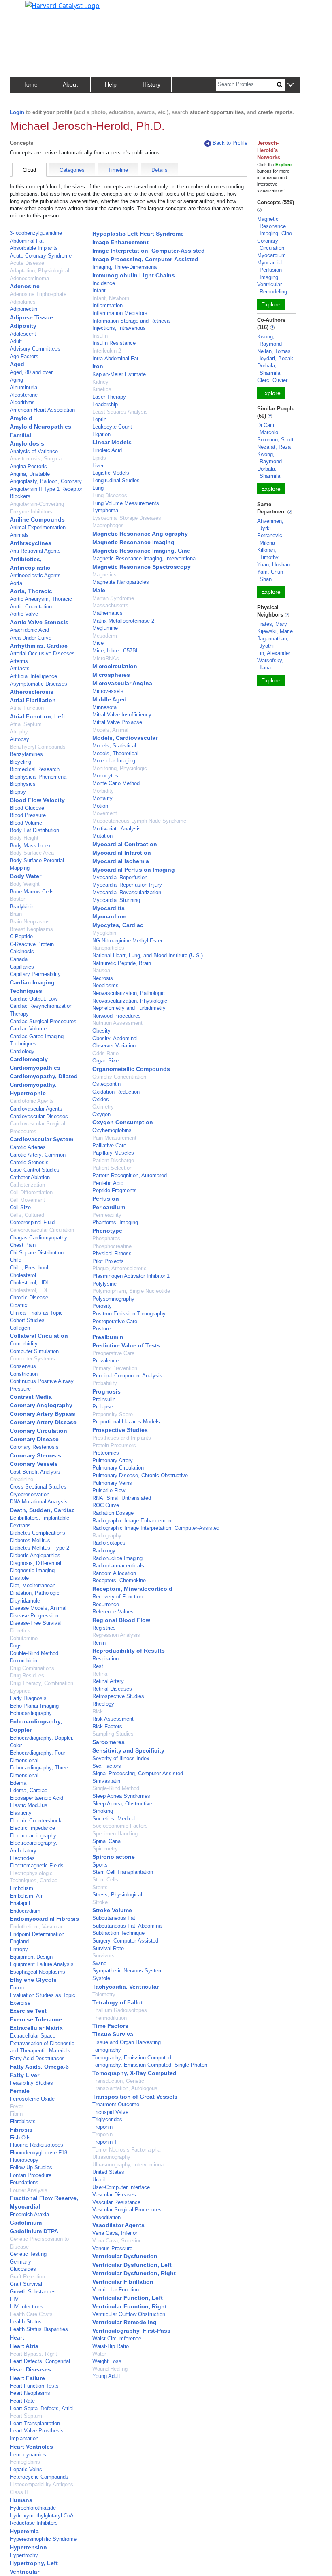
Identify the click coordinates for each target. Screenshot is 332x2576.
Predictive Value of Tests (126, 1345)
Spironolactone (114, 1857)
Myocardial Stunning (116, 900)
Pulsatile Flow (109, 1490)
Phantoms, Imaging (115, 1222)
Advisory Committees (35, 349)
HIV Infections (27, 2307)
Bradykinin (22, 907)
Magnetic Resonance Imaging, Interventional (145, 558)
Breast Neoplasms (31, 929)
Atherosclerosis (32, 692)
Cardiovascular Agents (36, 1109)
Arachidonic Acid (29, 630)
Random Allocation (114, 1573)
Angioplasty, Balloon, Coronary (46, 481)
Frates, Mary (272, 624)
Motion (100, 806)
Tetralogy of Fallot (118, 2002)
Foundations (24, 2182)
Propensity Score (113, 1414)
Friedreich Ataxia (29, 2214)
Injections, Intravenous (119, 328)
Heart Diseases (30, 2369)
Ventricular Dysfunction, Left (132, 2265)
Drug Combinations (32, 1668)
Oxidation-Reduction (116, 1092)
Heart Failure (27, 2378)
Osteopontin (106, 1084)
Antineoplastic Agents (35, 575)
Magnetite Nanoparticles (121, 582)
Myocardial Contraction (125, 844)
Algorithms (22, 402)
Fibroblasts (23, 2121)
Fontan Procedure (31, 2175)
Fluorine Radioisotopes (36, 2145)
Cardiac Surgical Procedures (43, 1021)
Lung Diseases (110, 495)
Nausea (101, 970)
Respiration (105, 1659)
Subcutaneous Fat (114, 1918)
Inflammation (107, 305)
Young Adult (106, 2376)
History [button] (151, 84)
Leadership (105, 404)
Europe (18, 1988)
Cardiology (22, 1051)
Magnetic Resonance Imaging (133, 542)
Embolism (21, 1888)
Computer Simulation (34, 1351)
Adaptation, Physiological (39, 271)
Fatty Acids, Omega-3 (39, 2067)
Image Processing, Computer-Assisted (145, 259)
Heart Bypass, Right (33, 2354)
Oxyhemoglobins (112, 1130)
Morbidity (103, 791)
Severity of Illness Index (121, 1758)
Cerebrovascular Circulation (42, 1230)
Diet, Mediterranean (33, 1585)
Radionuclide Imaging (117, 1558)
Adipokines (23, 302)
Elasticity (21, 1813)
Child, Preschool (29, 1268)
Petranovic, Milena (270, 539)
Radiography (107, 1536)
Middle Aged (110, 699)
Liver (98, 466)
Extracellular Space (33, 2036)
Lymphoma (105, 510)
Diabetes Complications (37, 1533)
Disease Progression (34, 1616)
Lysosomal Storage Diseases (127, 518)
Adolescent (23, 334)
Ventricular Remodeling (125, 2322)
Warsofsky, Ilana (270, 664)
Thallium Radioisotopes (120, 2010)
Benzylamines (26, 754)
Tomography (107, 2050)
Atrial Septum (26, 724)
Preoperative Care (113, 1353)
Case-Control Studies (35, 1170)
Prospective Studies (120, 1430)
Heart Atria (24, 2346)
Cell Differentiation (31, 1192)
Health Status (26, 2322)
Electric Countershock (36, 1821)
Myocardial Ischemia (121, 861)
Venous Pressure (112, 2248)
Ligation (101, 434)
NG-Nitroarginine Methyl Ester (127, 941)
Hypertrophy (24, 2555)
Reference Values (113, 1612)
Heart (17, 2337)
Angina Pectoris (28, 466)
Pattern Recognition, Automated (130, 1175)
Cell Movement (27, 1200)
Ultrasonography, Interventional (129, 2165)
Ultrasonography (111, 2157)
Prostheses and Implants (122, 1438)
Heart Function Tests (34, 2386)
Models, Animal (110, 730)
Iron (98, 366)
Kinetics (102, 389)
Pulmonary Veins (112, 1483)
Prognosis (106, 1391)
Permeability (107, 1215)
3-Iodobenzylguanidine (36, 233)
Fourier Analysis (29, 2190)
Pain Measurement (114, 1138)
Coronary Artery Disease (43, 1422)
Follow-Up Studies (31, 2167)
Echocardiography (31, 1713)
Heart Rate (22, 2401)
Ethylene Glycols (33, 1980)
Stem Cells (105, 1880)
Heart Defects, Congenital (40, 2361)
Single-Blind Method (116, 1788)
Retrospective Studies (118, 1696)
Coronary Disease (34, 1439)
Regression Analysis (116, 1635)
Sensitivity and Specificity (128, 1750)
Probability (105, 1383)
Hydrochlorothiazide (33, 2508)
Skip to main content (34, 10)
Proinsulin (104, 1399)
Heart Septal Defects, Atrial (42, 2408)
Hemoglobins (25, 2462)
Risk (98, 1711)
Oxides (101, 1099)
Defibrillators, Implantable (39, 1518)
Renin (99, 1643)
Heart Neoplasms (30, 2393)
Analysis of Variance (34, 451)
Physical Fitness (112, 1253)
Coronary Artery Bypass (43, 1414)
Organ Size (105, 1061)
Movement (105, 813)
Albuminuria (23, 387)
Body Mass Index (30, 846)
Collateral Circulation (39, 1336)
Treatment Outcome (116, 2104)
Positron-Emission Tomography (129, 1314)
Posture (101, 1329)
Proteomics (106, 1453)
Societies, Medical (114, 1819)
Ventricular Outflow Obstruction (129, 2314)
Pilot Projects (108, 1261)
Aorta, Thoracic (31, 591)
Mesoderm (105, 636)
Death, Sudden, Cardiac (42, 1510)
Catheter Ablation (30, 1177)
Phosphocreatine (112, 1246)
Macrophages (108, 525)
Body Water (26, 876)
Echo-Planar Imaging (34, 1706)
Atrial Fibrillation (33, 700)
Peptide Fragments (115, 1190)
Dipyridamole (25, 1601)
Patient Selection (112, 1168)
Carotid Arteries (28, 1147)
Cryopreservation (30, 1494)
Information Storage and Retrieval (132, 321)
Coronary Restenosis (34, 1447)
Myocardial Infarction (122, 853)
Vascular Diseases (114, 2195)
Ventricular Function (116, 2290)
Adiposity (23, 326)
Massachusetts (110, 605)
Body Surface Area (32, 853)
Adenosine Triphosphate (38, 294)
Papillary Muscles (113, 1153)
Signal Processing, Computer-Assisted (138, 1773)
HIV (14, 2299)
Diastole (19, 1578)
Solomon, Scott (275, 440)
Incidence (104, 283)
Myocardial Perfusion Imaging (134, 870)
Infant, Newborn (111, 298)
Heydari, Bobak (275, 358)
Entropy (19, 1949)
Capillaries (22, 967)
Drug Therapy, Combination (41, 1683)
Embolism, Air (26, 1896)
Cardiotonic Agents (32, 1101)
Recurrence (106, 1604)
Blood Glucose (27, 808)
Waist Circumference (117, 2338)
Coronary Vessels (34, 1464)
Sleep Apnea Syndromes (121, 1796)
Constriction (24, 1374)
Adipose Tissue (31, 317)
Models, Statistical (114, 746)
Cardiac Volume (28, 1029)
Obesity (101, 1031)
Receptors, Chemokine (119, 1580)
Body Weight (25, 884)
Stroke (100, 1902)
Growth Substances (33, 2292)
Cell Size (20, 1207)
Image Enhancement (120, 242)
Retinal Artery (108, 1681)
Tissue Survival (114, 2034)
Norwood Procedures (117, 1016)
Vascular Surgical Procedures (127, 2210)
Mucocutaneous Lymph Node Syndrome (139, 821)
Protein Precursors (114, 1445)
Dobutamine (24, 1638)
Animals (19, 535)
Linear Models (112, 442)
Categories (72, 170)
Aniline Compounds (37, 519)
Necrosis (103, 978)
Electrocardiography (33, 1836)
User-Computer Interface (121, 2187)
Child (16, 1260)
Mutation (102, 836)
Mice (98, 643)
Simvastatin (106, 1781)
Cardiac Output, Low (34, 999)
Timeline (118, 170)
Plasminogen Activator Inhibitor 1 (131, 1276)
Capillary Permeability (35, 974)
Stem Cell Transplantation (123, 1872)
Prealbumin (108, 1337)
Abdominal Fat (27, 241)
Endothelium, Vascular (36, 1927)
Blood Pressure (28, 815)
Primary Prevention (115, 1368)
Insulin (100, 336)
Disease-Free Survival (36, 1623)
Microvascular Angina (122, 683)
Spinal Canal (107, 1841)
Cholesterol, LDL (29, 1290)
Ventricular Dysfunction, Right (134, 2273)
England (19, 1942)
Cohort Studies (27, 1320)
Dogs (16, 1646)
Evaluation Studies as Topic (43, 1995)
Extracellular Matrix (36, 2028)
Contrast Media (31, 1397)
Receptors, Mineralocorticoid (132, 1589)
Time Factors (110, 2026)
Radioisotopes (109, 1543)
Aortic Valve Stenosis (39, 622)
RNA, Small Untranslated (122, 1498)
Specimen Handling (115, 1834)
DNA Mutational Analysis (39, 1502)
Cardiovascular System (41, 1139)
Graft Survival (26, 2284)
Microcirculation (115, 666)
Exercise (20, 2003)
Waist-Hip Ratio (111, 2346)
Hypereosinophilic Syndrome (43, 2539)
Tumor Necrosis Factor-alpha (126, 2150)
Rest (98, 1666)
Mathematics (107, 613)
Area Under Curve (31, 638)
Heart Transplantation (35, 2423)
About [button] (70, 84)
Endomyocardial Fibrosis (44, 1919)
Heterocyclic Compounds (39, 2477)
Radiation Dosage (113, 1513)
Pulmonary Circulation (118, 1468)
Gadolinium (26, 2223)
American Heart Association (42, 410)
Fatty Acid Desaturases (37, 2058)
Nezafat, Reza (274, 447)
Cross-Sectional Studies (38, 1487)
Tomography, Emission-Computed (132, 2058)
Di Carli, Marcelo (268, 429)
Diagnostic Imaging (32, 1570)
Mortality (102, 798)
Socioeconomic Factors (120, 1826)
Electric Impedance (32, 1828)
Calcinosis (22, 951)
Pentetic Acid (108, 1183)
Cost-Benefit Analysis (35, 1472)
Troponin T (105, 2142)
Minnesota (104, 707)
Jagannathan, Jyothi (273, 642)
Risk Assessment (113, 1719)
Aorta (16, 583)
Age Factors (24, 356)
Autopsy (19, 739)
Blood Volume (26, 823)
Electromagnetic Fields (37, 1865)
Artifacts (20, 668)
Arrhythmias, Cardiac (39, 646)
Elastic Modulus (29, 1805)
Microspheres (111, 675)
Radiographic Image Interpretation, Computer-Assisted (156, 1528)
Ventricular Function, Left (128, 2298)
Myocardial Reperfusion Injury (127, 885)
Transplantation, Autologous (125, 2088)
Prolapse (103, 1407)
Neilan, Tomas (274, 351)
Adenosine (25, 286)
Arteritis (19, 661)
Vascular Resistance (116, 2202)
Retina (100, 1674)
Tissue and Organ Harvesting (127, 2042)
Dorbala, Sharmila (269, 369)
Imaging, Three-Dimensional (125, 267)
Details (160, 170)
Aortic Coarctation (31, 607)
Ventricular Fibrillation (123, 2282)
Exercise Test (28, 2011)
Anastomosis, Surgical (36, 459)
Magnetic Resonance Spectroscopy (142, 567)
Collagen (20, 1328)
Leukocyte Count (112, 427)
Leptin (99, 419)
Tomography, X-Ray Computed (134, 2073)
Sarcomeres (109, 1742)
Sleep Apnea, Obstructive (122, 1804)
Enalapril (20, 1903)
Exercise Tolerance (36, 2019)
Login (17, 112)
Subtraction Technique (118, 1933)
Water (99, 2354)
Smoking (103, 1811)
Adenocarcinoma (29, 278)
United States (108, 2172)
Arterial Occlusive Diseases (42, 654)
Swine (99, 1963)
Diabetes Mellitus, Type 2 (39, 1548)
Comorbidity (24, 1344)
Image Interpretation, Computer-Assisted (149, 251)
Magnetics (104, 575)
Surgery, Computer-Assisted (125, 1941)
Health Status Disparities (39, 2329)
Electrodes (22, 1858)
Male (99, 590)
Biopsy (18, 792)
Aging (16, 380)
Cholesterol (23, 1275)
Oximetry (103, 1107)
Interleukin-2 (107, 351)
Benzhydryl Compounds (38, 747)
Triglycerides (107, 2119)
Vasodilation (106, 2217)
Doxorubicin (23, 1661)
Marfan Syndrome (113, 598)
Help (111, 84)
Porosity (102, 1306)
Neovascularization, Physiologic (130, 1001)
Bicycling (20, 762)
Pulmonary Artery (113, 1460)
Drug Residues (27, 1675)
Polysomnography (113, 1299)
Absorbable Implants (34, 248)
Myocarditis (109, 908)
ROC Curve (106, 1505)
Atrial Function (27, 708)
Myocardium (109, 916)
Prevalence (105, 1361)
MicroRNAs (106, 658)
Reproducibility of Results (129, 1651)
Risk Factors (107, 1726)
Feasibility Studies (31, 2083)
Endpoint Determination (37, 1934)
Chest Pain (23, 1245)
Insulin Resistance (114, 343)
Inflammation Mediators (120, 313)
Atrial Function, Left (37, 716)
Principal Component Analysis (127, 1376)
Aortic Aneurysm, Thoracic (41, 599)
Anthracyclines (31, 543)
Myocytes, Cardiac (118, 925)
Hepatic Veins (26, 2469)
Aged (17, 364)
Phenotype (107, 1231)
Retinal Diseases (112, 1689)
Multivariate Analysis (117, 829)
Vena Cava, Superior (116, 2241)
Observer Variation (114, 1046)
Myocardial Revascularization (127, 892)
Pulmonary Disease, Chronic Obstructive (140, 1475)
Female (20, 2091)
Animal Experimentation (38, 527)
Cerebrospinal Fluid (32, 1222)
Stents (100, 1887)
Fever (16, 2106)
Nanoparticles (108, 948)
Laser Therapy (109, 397)
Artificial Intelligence (33, 676)
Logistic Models (111, 473)
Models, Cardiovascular (125, 738)
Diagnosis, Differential (35, 1563)
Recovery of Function (117, 1597)
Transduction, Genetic (118, 2081)
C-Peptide (21, 936)
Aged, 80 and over (31, 372)
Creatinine (21, 1479)
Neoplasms (105, 985)
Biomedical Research (35, 769)
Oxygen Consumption (123, 1122)
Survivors (103, 1956)
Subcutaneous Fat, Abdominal (128, 1926)
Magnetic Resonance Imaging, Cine (141, 551)
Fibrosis (21, 2130)
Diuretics (20, 1631)
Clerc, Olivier (272, 380)
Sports (100, 1865)
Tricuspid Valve (110, 2112)
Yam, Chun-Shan (271, 575)
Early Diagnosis (28, 1698)
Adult (16, 341)
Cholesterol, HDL (30, 1283)
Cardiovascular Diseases (39, 1116)
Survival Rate (108, 1948)
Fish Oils (20, 2138)
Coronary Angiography (41, 1405)
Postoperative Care (115, 1321)
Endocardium (25, 1911)
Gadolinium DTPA (34, 2231)
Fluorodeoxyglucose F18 (38, 2153)
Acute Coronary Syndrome (41, 256)
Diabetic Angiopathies (35, 1555)
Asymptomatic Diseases (38, 684)
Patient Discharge (113, 1160)
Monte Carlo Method (116, 783)
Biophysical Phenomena (38, 777)
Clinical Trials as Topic (36, 1313)
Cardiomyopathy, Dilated (44, 1076)
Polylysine (104, 1284)
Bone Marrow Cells (32, 892)
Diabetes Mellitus (30, 1540)
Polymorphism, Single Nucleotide (131, 1291)
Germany (20, 2262)
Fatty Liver (24, 2075)
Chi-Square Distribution (37, 1253)
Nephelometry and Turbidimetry (129, 1008)
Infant (99, 290)
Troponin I (104, 2134)
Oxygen (101, 1114)
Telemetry (104, 1994)
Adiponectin (23, 309)
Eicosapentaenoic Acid (36, 1798)
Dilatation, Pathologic (35, 1593)
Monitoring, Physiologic (120, 768)
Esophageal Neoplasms (37, 1972)
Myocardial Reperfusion (120, 877)
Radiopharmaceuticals (118, 1566)
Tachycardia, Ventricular (126, 1987)
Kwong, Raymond (269, 340)
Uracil (99, 2180)
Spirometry (105, 1849)
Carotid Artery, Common (38, 1155)
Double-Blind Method (34, 1653)
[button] (290, 85)
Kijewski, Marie (275, 631)
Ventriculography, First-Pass (131, 2331)
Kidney (100, 382)
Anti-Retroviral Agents (35, 551)
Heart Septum (26, 2416)
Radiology (104, 1551)
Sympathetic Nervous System (128, 1971)
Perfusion (106, 1199)
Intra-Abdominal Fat (115, 358)
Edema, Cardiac (29, 1790)
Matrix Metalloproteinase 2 (123, 621)
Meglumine (105, 628)
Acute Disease (27, 263)
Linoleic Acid (107, 450)
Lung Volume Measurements (126, 503)
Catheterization (27, 1185)
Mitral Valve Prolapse (117, 722)
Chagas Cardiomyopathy (38, 1238)
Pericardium (109, 1207)
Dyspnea (20, 1691)
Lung (98, 488)
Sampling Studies (113, 1734)
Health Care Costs (31, 2314)
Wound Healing (110, 2369)
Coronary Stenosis (35, 1455)
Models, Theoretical (115, 753)
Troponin (102, 2127)
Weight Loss (107, 2361)
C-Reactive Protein (32, 944)
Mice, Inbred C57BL (116, 651)
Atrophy (19, 732)
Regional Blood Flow (121, 1620)
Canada (19, 959)
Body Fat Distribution (34, 830)
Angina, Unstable (30, 474)
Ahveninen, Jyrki (270, 525)
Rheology (103, 1704)
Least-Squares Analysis (120, 412)
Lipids (99, 458)
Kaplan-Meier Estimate (119, 374)
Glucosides (23, 2269)
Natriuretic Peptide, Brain (122, 963)
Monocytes (105, 776)
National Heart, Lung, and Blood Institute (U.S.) (148, 955)
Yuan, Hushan (273, 565)
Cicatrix (19, 1305)
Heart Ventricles (31, 2447)
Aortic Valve (24, 614)
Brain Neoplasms (30, 922)
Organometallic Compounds (131, 1069)
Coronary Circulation (38, 1431)
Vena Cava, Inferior (115, 2233)
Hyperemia (24, 2531)
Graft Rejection (27, 2277)
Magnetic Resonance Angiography (140, 534)
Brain (16, 914)
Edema (18, 1783)
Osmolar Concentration (119, 1077)
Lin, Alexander (274, 653)
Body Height (24, 838)
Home (30, 84)
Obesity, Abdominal (115, 1038)
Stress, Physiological (117, 1895)
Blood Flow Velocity (37, 800)
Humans (21, 2500)
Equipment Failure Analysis (42, 1964)
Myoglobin (104, 933)
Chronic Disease (29, 1298)
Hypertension (28, 2547)
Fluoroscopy (24, 2160)
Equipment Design (31, 1957)
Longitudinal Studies (116, 480)
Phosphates (106, 1238)
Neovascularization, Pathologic (129, 993)
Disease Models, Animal (38, 1608)
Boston (18, 899)
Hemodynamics (28, 2455)
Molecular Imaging (114, 761)
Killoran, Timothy (268, 554)
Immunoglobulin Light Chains (134, 275)
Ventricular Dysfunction (125, 2256)
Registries (104, 1628)
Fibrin (16, 2114)
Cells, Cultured (27, 1215)
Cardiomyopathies (35, 1068)
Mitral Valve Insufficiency (122, 715)
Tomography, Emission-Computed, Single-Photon (150, 2065)
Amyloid (21, 418)
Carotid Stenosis (29, 1162)
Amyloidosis (27, 443)
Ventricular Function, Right (130, 2306)
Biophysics (23, 784)
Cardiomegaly (29, 1059)
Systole (101, 1978)
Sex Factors (107, 1766)
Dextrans (20, 1526)
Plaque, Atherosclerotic (119, 1268)
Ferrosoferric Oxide (32, 2099)
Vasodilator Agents (118, 2225)
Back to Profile (230, 143)
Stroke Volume (112, 1910)
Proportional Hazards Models (126, 1422)
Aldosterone (24, 395)
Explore (271, 304)
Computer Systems (32, 1359)
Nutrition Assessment (117, 1023)
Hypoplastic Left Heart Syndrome (138, 234)
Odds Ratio (105, 1053)
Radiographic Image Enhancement (133, 1521)
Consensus (23, 1366)
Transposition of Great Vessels (135, 2097)
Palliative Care (109, 1145)
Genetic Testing (28, 2254)
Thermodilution (110, 2018)
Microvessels (108, 691)
